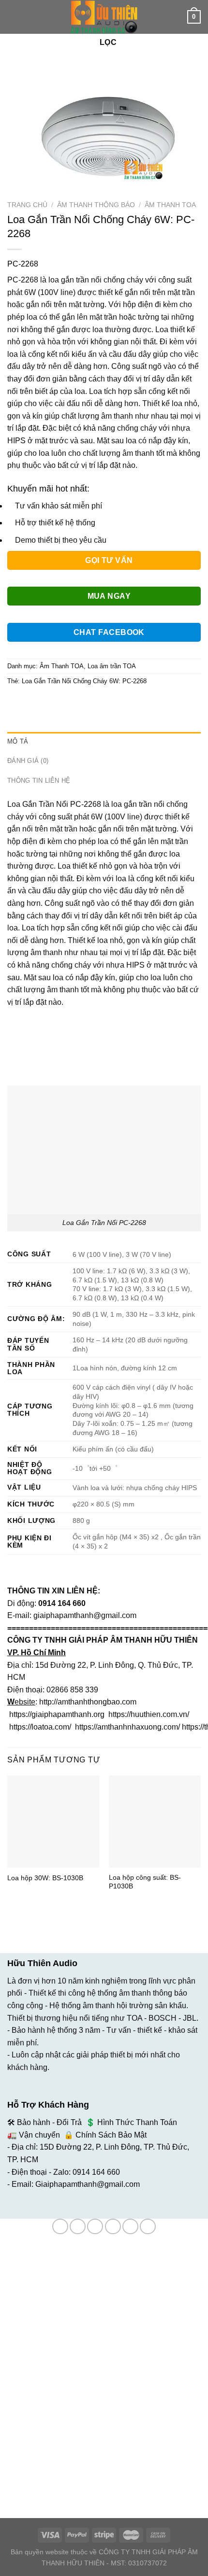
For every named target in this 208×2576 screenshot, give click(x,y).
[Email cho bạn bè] (68, 703)
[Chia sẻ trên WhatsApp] (16, 703)
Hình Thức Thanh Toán (137, 2122)
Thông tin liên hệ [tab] (39, 781)
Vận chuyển (39, 2135)
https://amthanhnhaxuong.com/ (127, 1727)
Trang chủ (27, 205)
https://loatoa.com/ (40, 1727)
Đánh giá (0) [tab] (28, 761)
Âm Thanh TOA (170, 205)
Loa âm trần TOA (112, 666)
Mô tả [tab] (18, 741)
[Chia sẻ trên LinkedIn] (103, 703)
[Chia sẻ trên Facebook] (34, 703)
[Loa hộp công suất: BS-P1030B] (155, 1821)
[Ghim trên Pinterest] (86, 703)
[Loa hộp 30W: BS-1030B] (53, 1821)
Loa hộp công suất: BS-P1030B (145, 1882)
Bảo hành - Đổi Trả (49, 2122)
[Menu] (13, 17)
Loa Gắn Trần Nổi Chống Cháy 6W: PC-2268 (84, 681)
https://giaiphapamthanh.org (57, 1714)
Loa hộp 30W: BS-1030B (45, 1878)
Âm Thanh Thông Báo (96, 205)
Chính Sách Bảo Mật (111, 2135)
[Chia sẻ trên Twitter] (51, 703)
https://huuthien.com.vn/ (149, 1714)
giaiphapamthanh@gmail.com (85, 1615)
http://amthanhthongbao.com (88, 1702)
